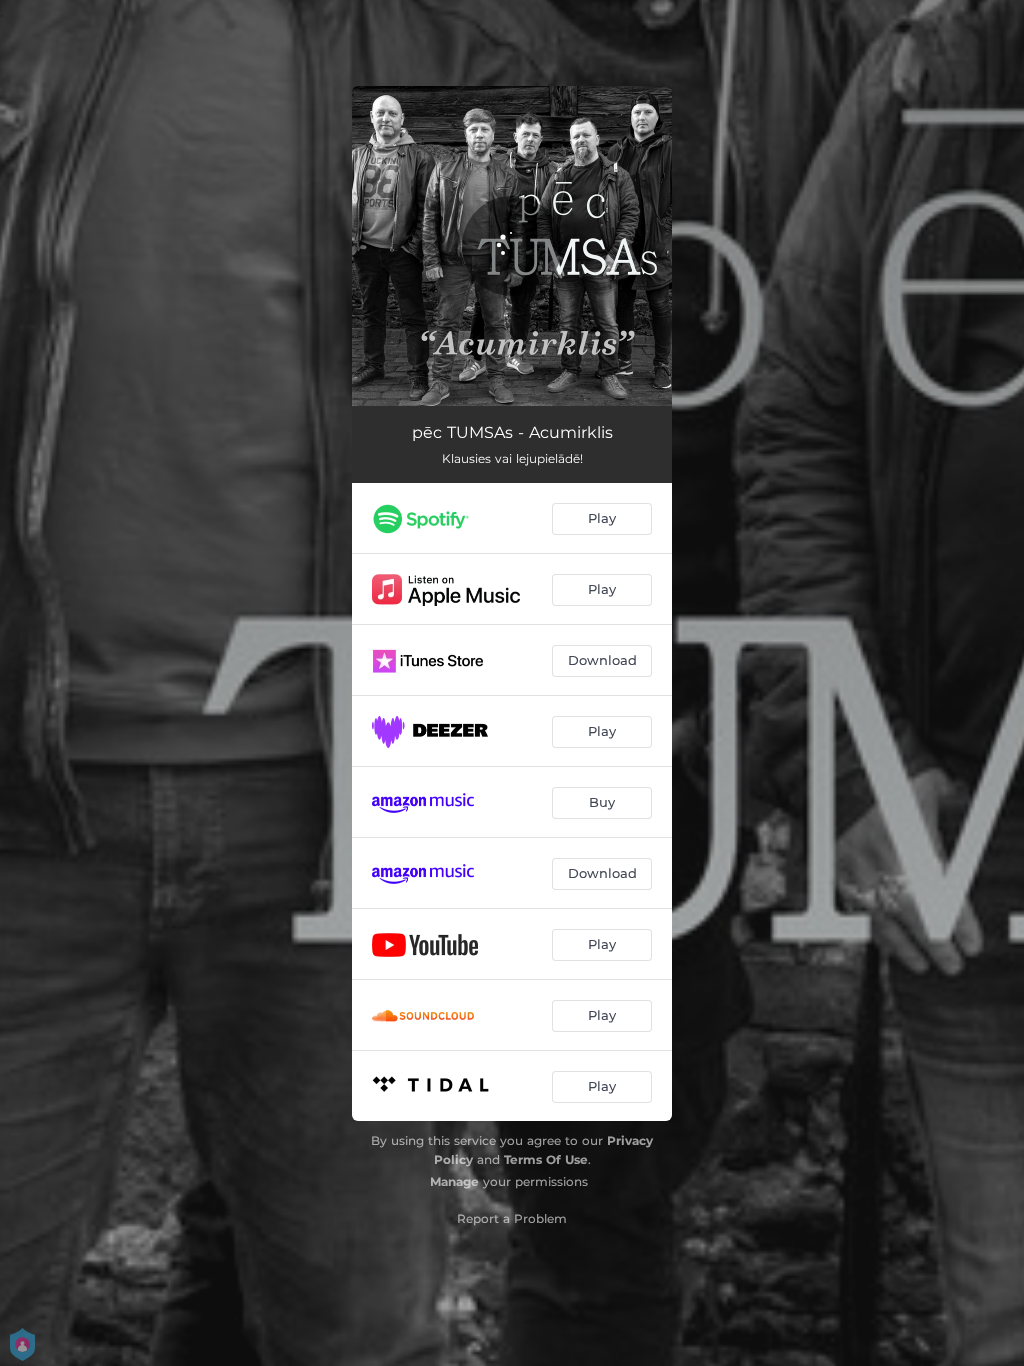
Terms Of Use (546, 1159)
